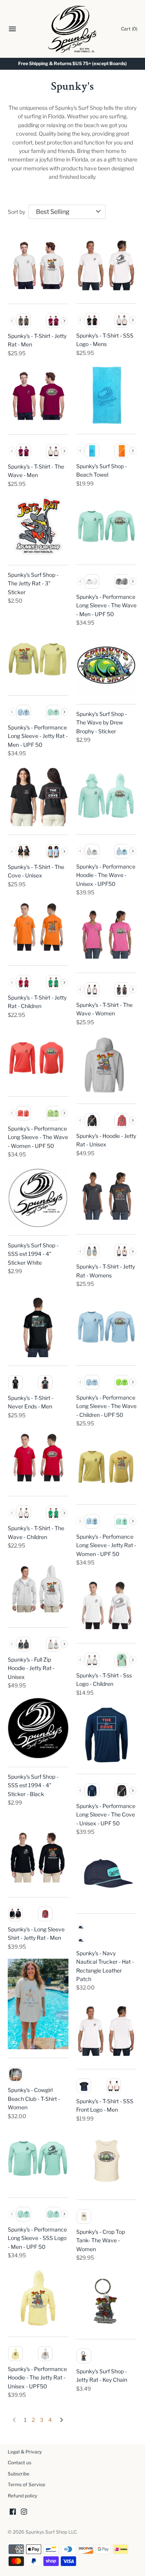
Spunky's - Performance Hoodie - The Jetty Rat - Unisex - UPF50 (37, 2378)
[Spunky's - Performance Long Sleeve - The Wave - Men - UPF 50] (107, 526)
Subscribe (19, 2474)
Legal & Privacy (25, 2452)
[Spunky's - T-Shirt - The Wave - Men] (38, 396)
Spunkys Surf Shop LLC (51, 2532)
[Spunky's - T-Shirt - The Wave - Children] (38, 1457)
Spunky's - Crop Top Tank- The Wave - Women (101, 2240)
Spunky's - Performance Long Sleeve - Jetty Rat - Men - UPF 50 (38, 736)
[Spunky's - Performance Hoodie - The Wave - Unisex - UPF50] (107, 796)
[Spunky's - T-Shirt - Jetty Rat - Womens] (107, 1196)
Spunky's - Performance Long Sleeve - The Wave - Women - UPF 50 (38, 1137)
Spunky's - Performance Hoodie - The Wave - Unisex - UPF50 (106, 875)
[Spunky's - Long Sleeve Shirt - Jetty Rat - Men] (38, 1858)
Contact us (20, 2463)
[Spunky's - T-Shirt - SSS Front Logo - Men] (107, 2030)
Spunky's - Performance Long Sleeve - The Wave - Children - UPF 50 (106, 1406)
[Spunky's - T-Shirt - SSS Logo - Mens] (107, 265)
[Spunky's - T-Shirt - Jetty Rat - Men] (38, 265)
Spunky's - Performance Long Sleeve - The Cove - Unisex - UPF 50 (106, 1815)
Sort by (16, 212)
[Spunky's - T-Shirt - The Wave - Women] (107, 934)
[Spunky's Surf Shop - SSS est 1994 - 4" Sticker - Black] (38, 1728)
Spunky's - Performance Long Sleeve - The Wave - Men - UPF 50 (106, 605)
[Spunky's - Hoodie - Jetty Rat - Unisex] (107, 1065)
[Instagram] (24, 2512)
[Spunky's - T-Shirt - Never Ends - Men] (38, 1327)
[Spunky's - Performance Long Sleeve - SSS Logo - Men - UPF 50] (38, 2158)
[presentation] (64, 321)
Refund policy (22, 2496)
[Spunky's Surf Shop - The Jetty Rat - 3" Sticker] (38, 526)
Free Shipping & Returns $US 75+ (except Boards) (72, 64)
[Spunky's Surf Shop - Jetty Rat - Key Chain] (107, 2300)
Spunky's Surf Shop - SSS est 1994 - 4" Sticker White (33, 1254)
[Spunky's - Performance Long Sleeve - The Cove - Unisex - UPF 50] (107, 1735)
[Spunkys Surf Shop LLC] (72, 29)
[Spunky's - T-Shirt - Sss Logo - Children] (107, 1605)
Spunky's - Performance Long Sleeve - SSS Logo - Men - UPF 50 (37, 2238)
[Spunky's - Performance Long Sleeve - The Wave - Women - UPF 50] (38, 1058)
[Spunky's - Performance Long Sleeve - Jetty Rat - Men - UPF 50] (38, 656)
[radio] (24, 321)
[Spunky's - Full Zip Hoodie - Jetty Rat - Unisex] (38, 1588)
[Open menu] (12, 30)
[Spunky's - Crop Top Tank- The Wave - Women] (107, 2161)
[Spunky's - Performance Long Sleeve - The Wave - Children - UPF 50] (107, 1327)
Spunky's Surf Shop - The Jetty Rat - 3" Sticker (33, 583)
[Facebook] (13, 2512)
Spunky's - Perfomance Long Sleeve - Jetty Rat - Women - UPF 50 (106, 1545)
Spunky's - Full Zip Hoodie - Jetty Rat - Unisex (31, 1668)
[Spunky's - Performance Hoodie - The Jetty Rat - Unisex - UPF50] (38, 2298)
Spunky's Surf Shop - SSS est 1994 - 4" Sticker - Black (33, 1785)
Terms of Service (26, 2485)
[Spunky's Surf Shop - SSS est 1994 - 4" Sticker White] (38, 1197)
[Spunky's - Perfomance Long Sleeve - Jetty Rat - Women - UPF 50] (107, 1466)
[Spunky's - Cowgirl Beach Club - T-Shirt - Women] (38, 2004)
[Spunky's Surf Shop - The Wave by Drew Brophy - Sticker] (107, 665)
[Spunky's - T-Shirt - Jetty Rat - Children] (38, 927)
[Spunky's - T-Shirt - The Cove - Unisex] (38, 796)
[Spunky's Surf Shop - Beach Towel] (107, 395)
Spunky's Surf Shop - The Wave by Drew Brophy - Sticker (101, 723)
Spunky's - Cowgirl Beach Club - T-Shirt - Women (34, 2099)
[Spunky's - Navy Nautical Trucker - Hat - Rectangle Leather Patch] (107, 1874)
